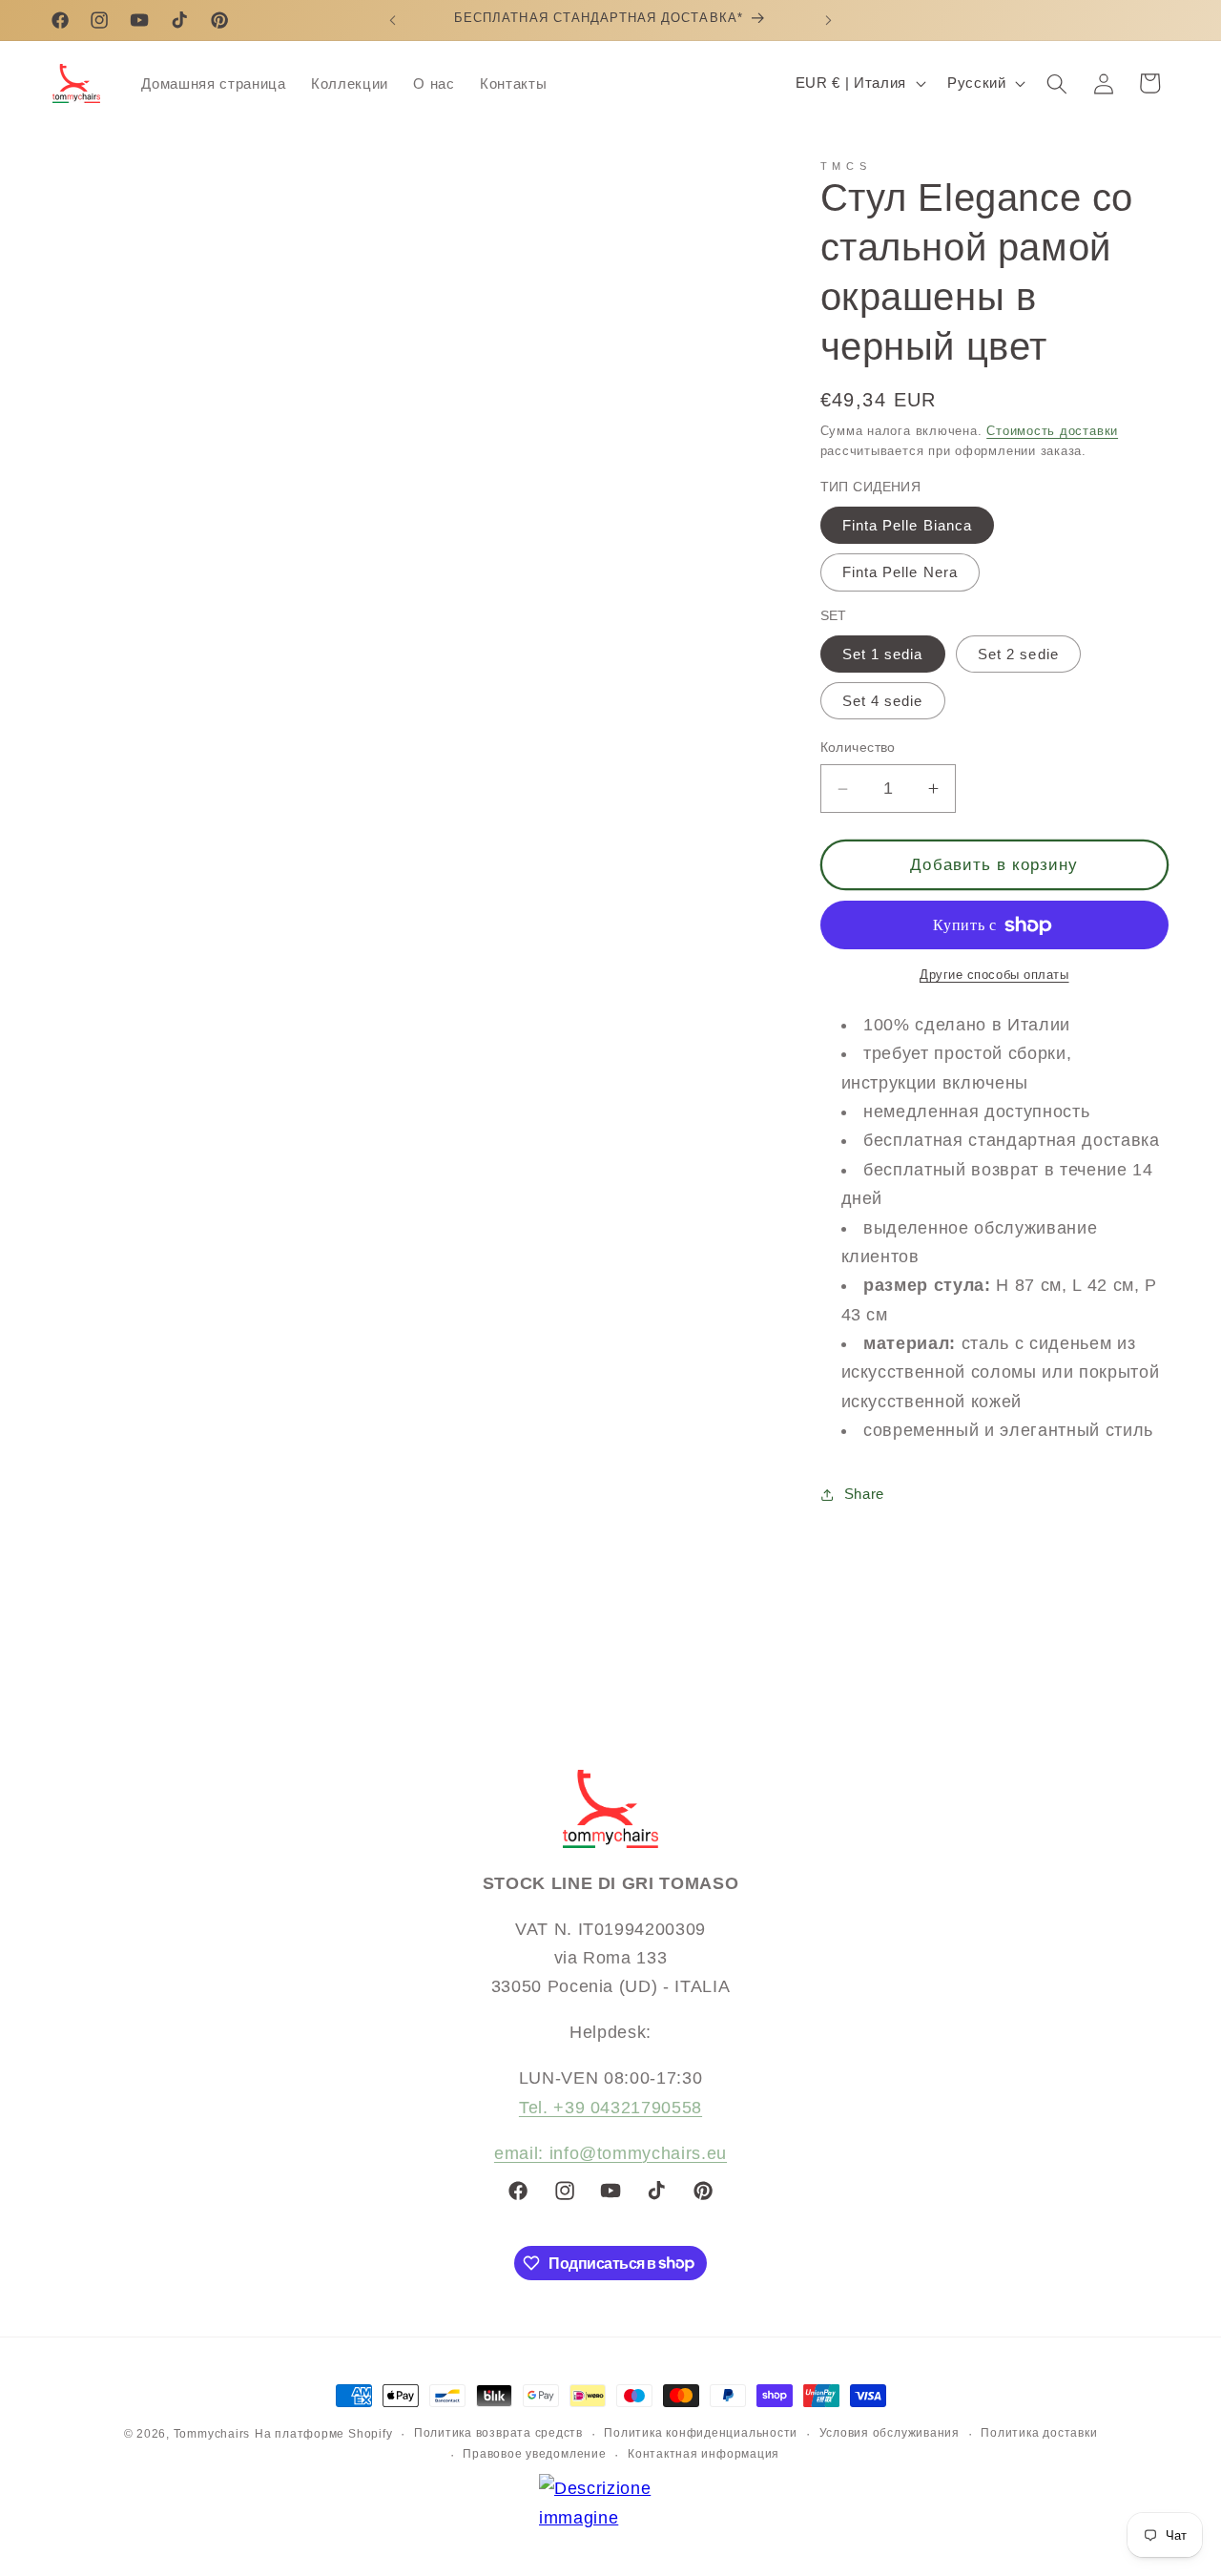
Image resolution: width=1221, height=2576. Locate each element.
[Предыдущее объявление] (393, 20)
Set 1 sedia (883, 654)
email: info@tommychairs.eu (610, 2153)
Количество (858, 748)
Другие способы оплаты (994, 976)
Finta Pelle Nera (900, 573)
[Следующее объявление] (829, 20)
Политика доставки (1039, 2433)
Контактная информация (704, 2454)
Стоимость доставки (1052, 431)
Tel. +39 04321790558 (610, 2108)
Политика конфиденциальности (701, 2433)
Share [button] (864, 1494)
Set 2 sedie (1018, 654)
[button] (1057, 83)
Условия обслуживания (890, 2433)
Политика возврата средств (498, 2433)
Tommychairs (212, 2434)
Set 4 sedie (883, 702)
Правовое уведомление (534, 2454)
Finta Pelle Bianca (908, 526)
